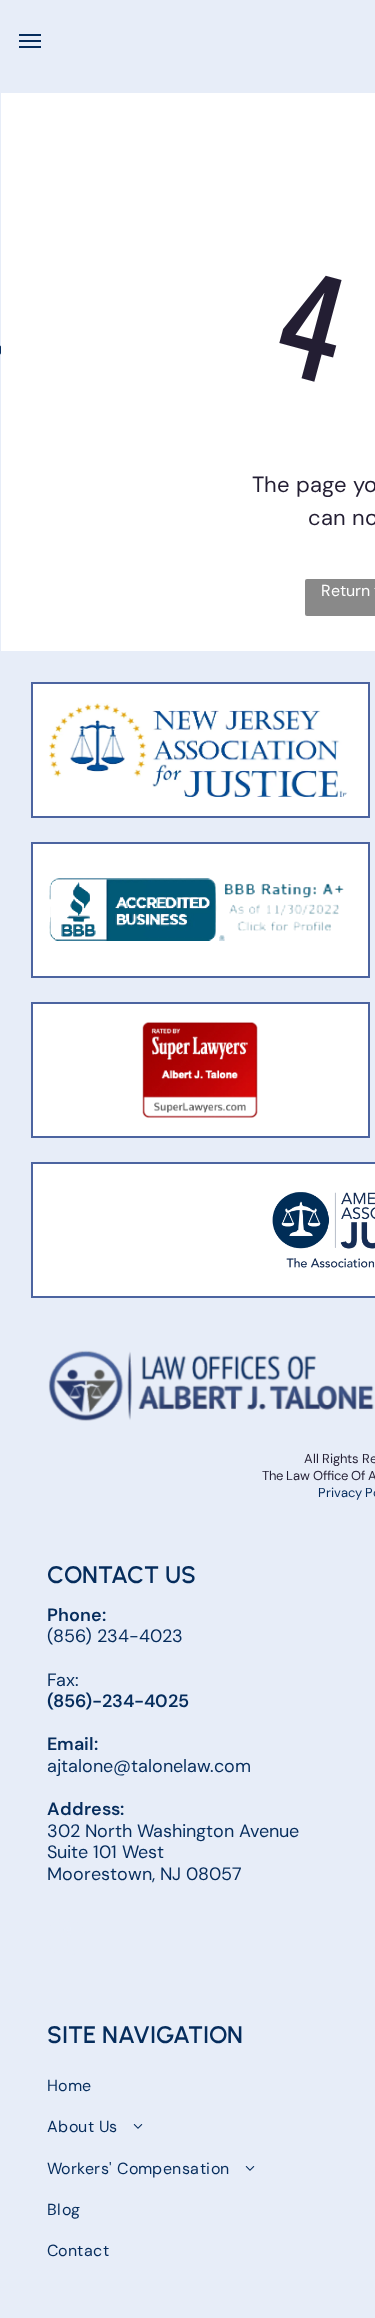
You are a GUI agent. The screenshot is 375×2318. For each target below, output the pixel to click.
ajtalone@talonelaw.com (149, 1766)
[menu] (30, 41)
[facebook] (66, 1939)
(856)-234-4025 (118, 1701)
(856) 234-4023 (115, 1636)
